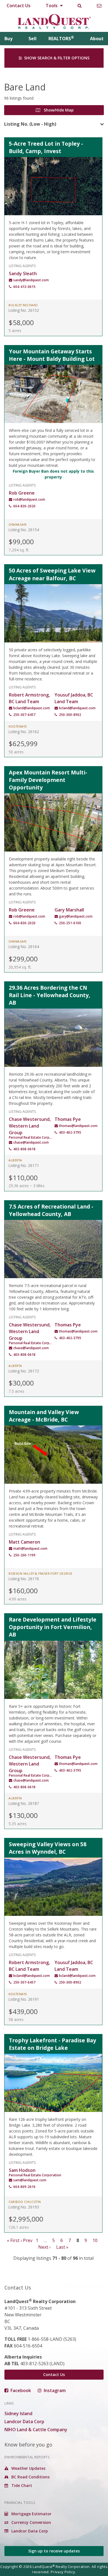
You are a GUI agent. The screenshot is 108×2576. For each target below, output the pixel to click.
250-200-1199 (24, 1555)
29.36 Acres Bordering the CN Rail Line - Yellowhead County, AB (50, 995)
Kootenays (18, 726)
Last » (62, 2247)
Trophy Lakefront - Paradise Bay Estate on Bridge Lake (52, 2044)
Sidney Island (18, 2413)
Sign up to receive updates (54, 2551)
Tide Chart (21, 2485)
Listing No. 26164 (24, 947)
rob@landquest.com (29, 499)
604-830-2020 (24, 506)
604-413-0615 (24, 287)
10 (95, 2240)
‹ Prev (26, 2240)
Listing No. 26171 (24, 1165)
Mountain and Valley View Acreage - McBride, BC (44, 1416)
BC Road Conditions (30, 2477)
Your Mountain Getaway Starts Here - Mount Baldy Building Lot (52, 355)
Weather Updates (28, 2468)
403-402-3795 (70, 1132)
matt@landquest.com (30, 1548)
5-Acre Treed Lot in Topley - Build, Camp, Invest (46, 147)
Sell (33, 39)
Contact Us (19, 6)
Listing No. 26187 (24, 1803)
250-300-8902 (70, 715)
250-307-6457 (24, 715)
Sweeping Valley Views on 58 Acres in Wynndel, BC (48, 1848)
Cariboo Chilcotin (25, 2202)
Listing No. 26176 (24, 1579)
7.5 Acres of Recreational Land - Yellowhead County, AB (51, 1210)
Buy (8, 39)
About (97, 39)
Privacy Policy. (63, 2572)
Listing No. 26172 (24, 1371)
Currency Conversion (31, 2522)
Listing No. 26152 (24, 310)
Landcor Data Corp (24, 2422)
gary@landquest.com (76, 916)
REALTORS (61, 39)
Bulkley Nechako (23, 305)
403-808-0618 (24, 1149)
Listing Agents (22, 265)
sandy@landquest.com (31, 280)
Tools (52, 6)
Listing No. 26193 (24, 2207)
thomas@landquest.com (78, 1126)
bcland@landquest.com (32, 708)
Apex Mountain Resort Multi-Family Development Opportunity (48, 780)
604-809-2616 (24, 2187)
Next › (44, 2247)
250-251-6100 (70, 923)
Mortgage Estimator (31, 2514)
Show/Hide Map (58, 110)
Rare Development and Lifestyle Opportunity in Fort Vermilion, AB (53, 1627)
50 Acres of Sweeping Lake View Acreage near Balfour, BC (52, 574)
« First (13, 2240)
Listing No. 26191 (24, 1999)
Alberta (15, 1160)
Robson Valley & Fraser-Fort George (41, 1574)
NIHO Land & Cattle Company (36, 2430)
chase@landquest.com (31, 1142)
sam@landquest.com (30, 2180)
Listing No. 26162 (24, 732)
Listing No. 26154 (24, 530)
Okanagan (17, 525)
